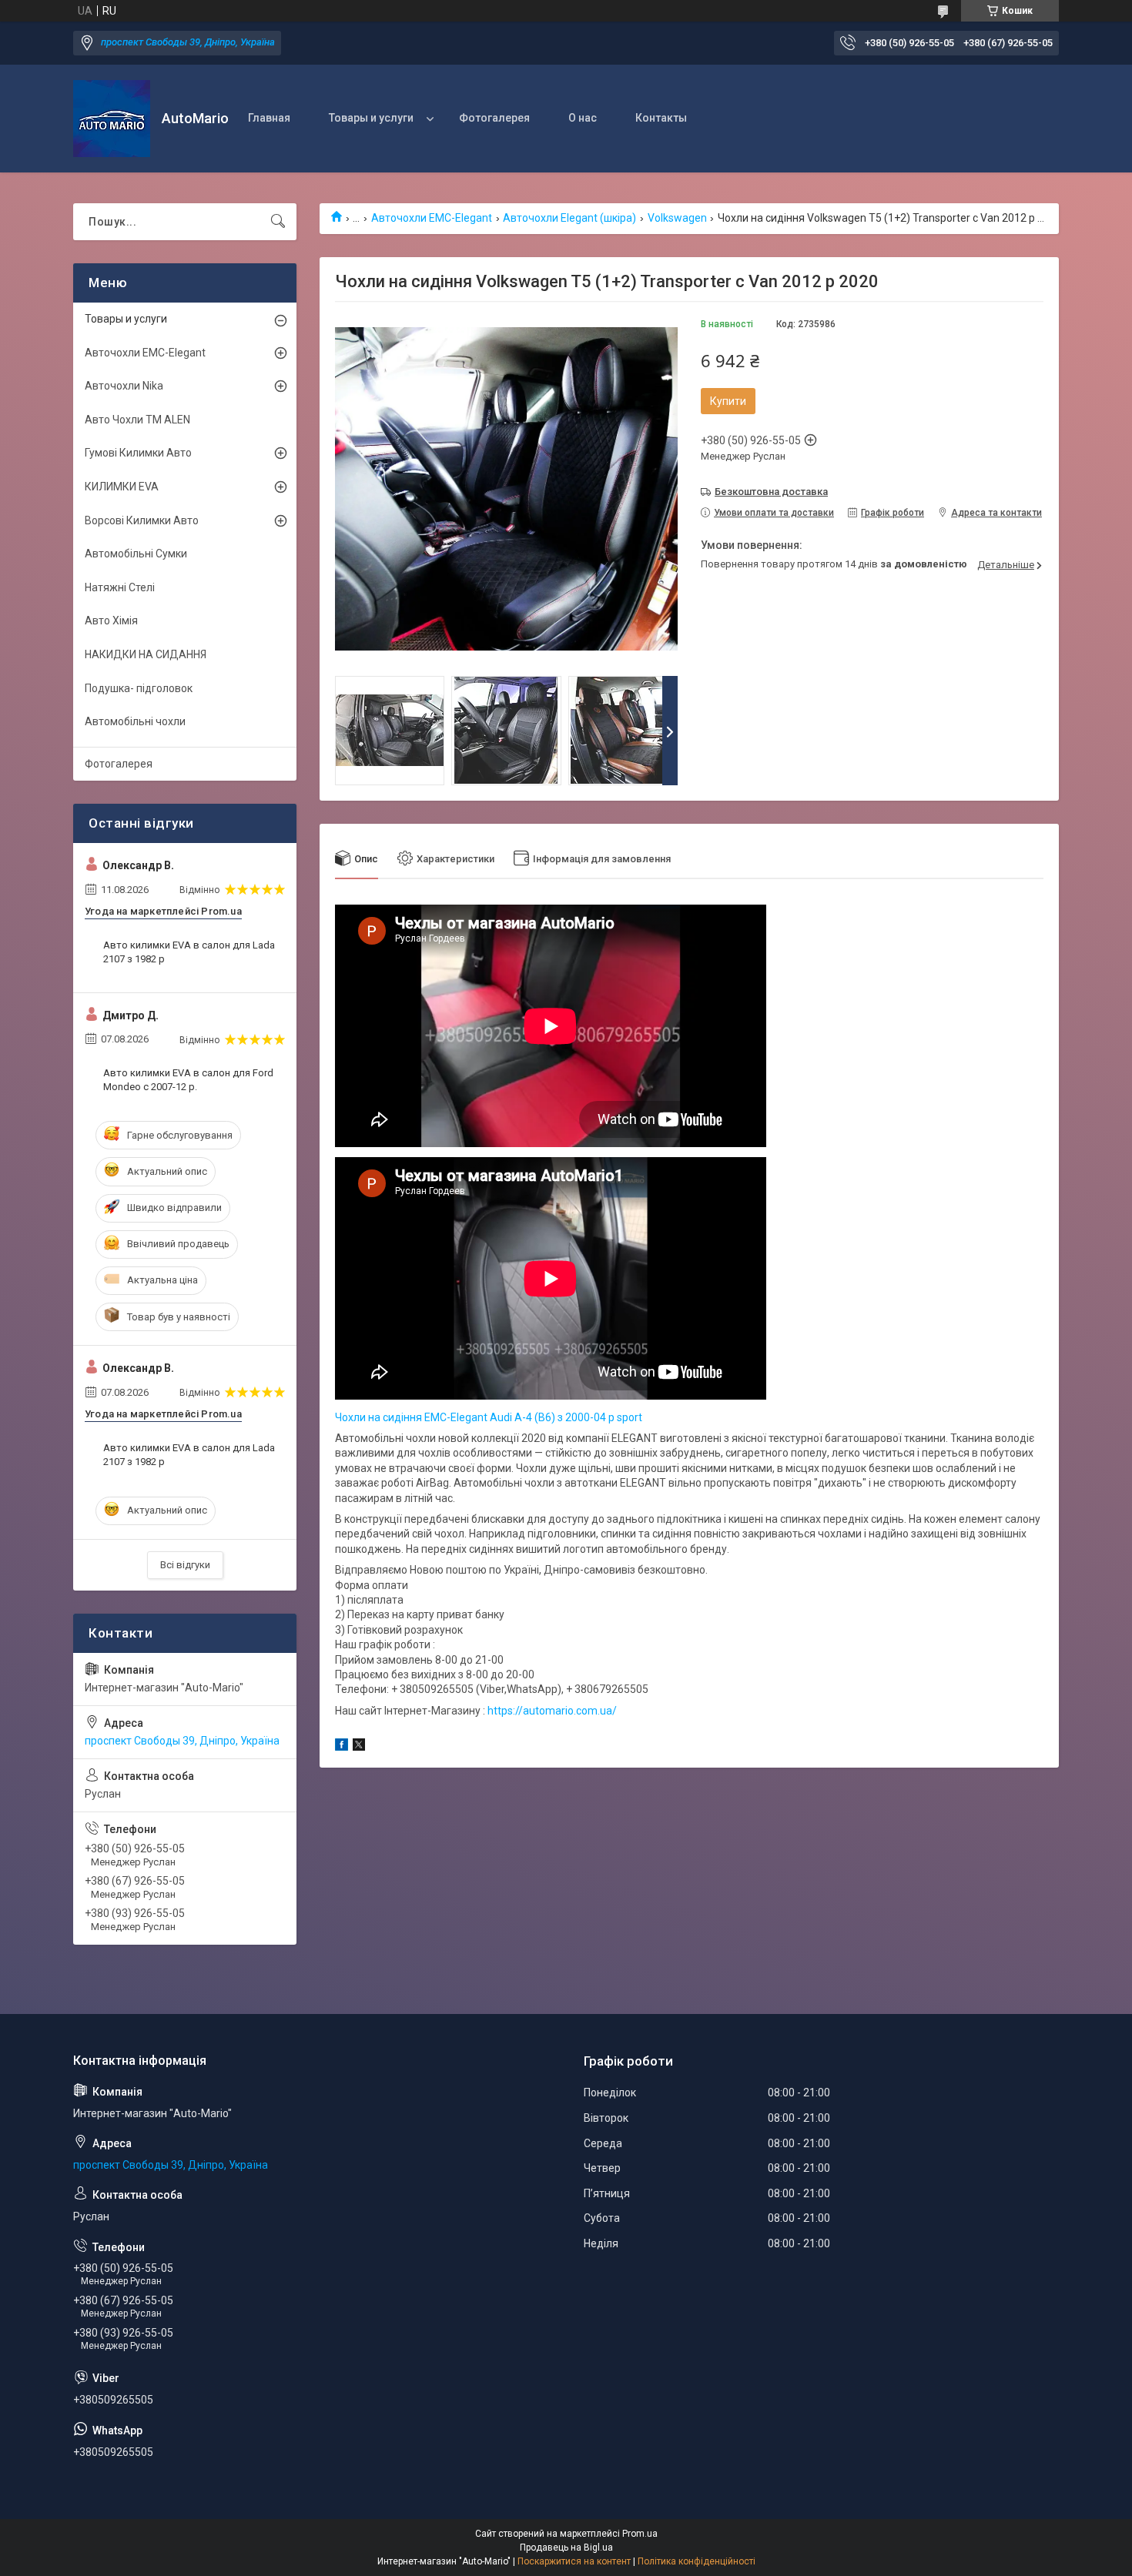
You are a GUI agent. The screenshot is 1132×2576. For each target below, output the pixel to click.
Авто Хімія (111, 621)
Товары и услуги (371, 118)
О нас (583, 118)
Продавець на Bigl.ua (566, 2548)
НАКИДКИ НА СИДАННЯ (146, 654)
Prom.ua (640, 2534)
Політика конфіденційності (697, 2561)
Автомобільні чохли (135, 721)
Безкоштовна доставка (771, 492)
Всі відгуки (185, 1565)
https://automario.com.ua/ (552, 1711)
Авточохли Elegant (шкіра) (569, 218)
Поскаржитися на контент (574, 2561)
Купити (728, 401)
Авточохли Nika (124, 386)
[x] (359, 1747)
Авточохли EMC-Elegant (432, 218)
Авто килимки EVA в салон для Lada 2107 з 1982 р (189, 952)
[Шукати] (278, 222)
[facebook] (342, 1747)
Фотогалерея (494, 118)
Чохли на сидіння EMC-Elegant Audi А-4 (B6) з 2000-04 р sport (489, 1417)
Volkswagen (677, 218)
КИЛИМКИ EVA (122, 487)
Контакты (661, 118)
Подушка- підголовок (139, 688)
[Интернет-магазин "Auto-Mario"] (112, 119)
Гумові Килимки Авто (138, 453)
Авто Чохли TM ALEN (137, 420)
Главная (269, 118)
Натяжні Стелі (120, 587)
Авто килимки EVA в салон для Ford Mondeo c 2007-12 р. (188, 1080)
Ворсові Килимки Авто (142, 520)
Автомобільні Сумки (136, 554)
